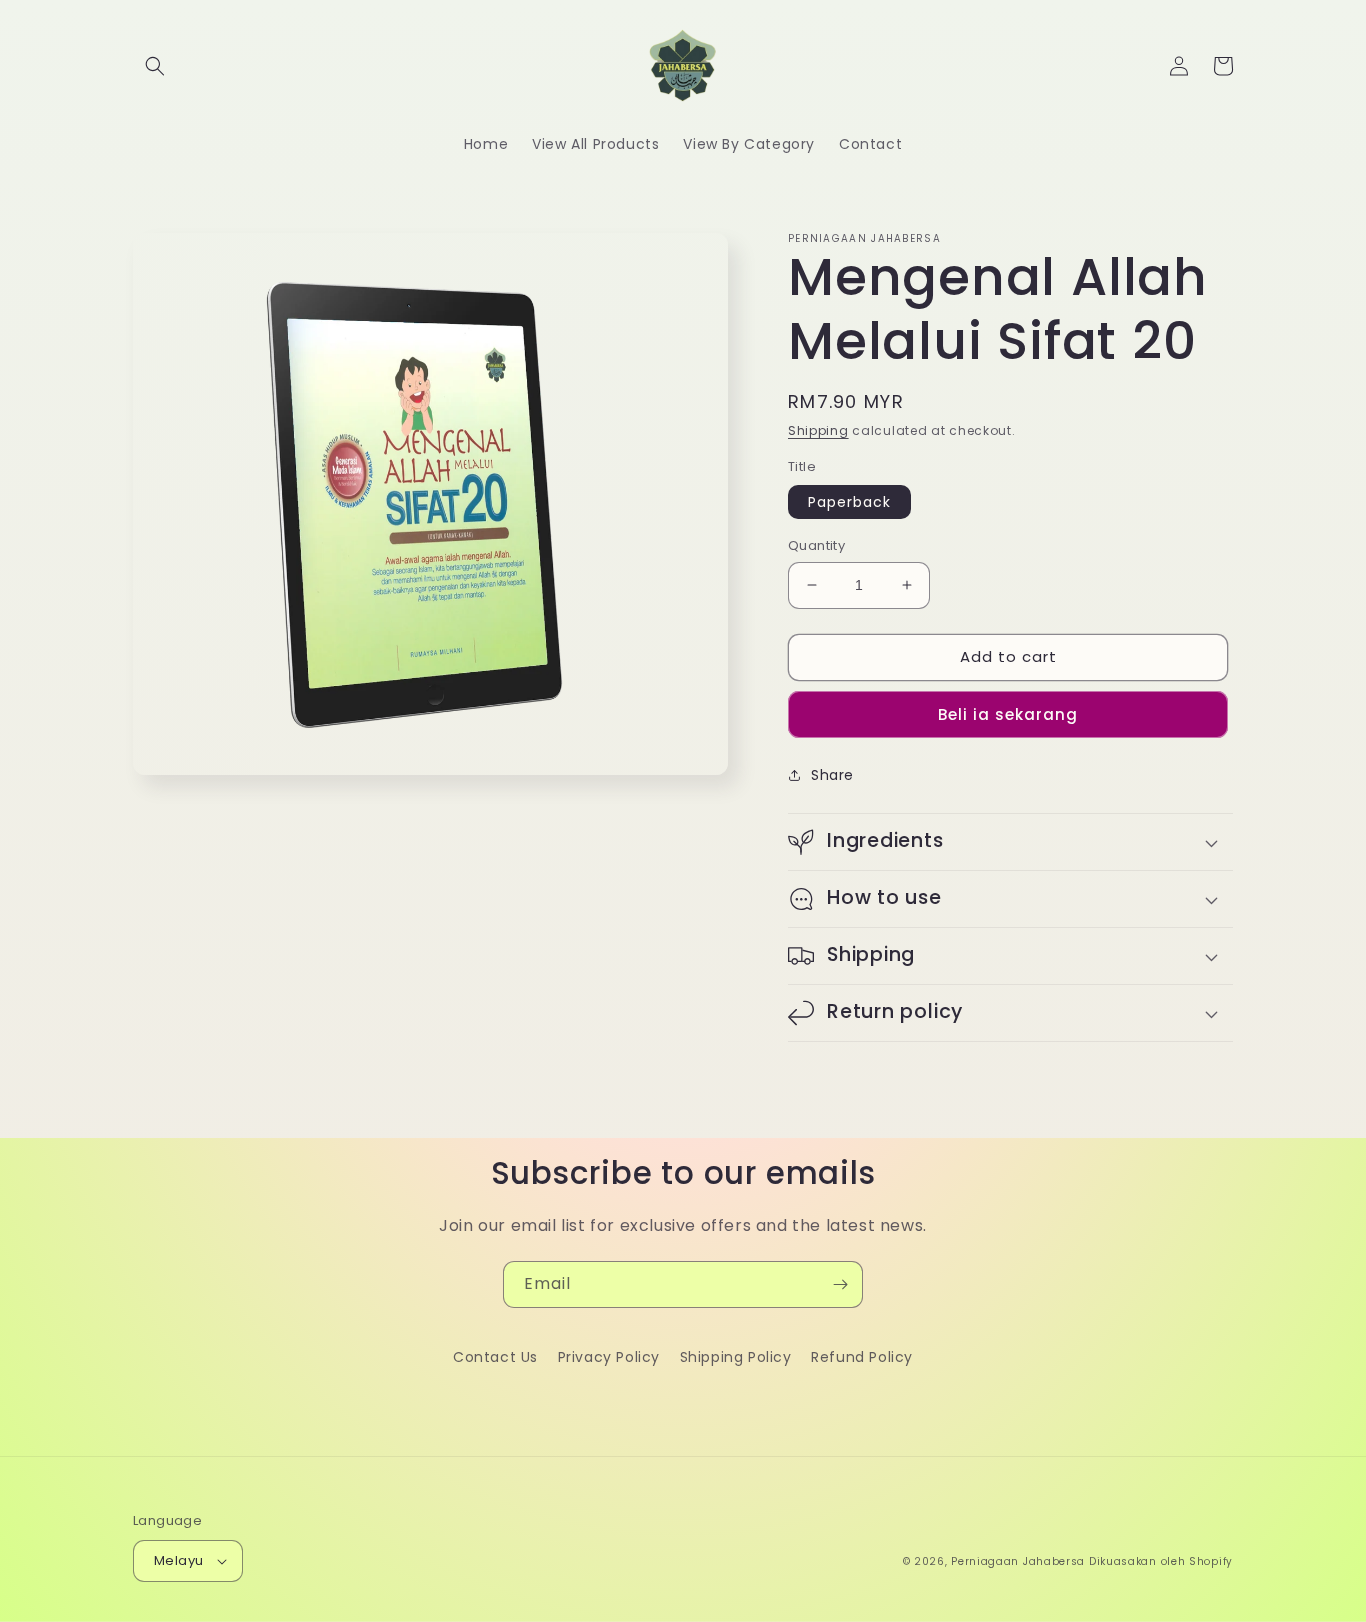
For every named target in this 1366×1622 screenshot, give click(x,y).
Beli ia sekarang (1008, 714)
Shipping (818, 430)
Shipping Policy (736, 1357)
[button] (155, 66)
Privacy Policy (609, 1357)
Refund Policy (862, 1357)
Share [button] (832, 775)
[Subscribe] (840, 1284)
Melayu (178, 1560)
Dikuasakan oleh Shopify (1161, 1561)
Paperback (849, 502)
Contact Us (495, 1357)
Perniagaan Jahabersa (1018, 1561)
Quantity (816, 545)
